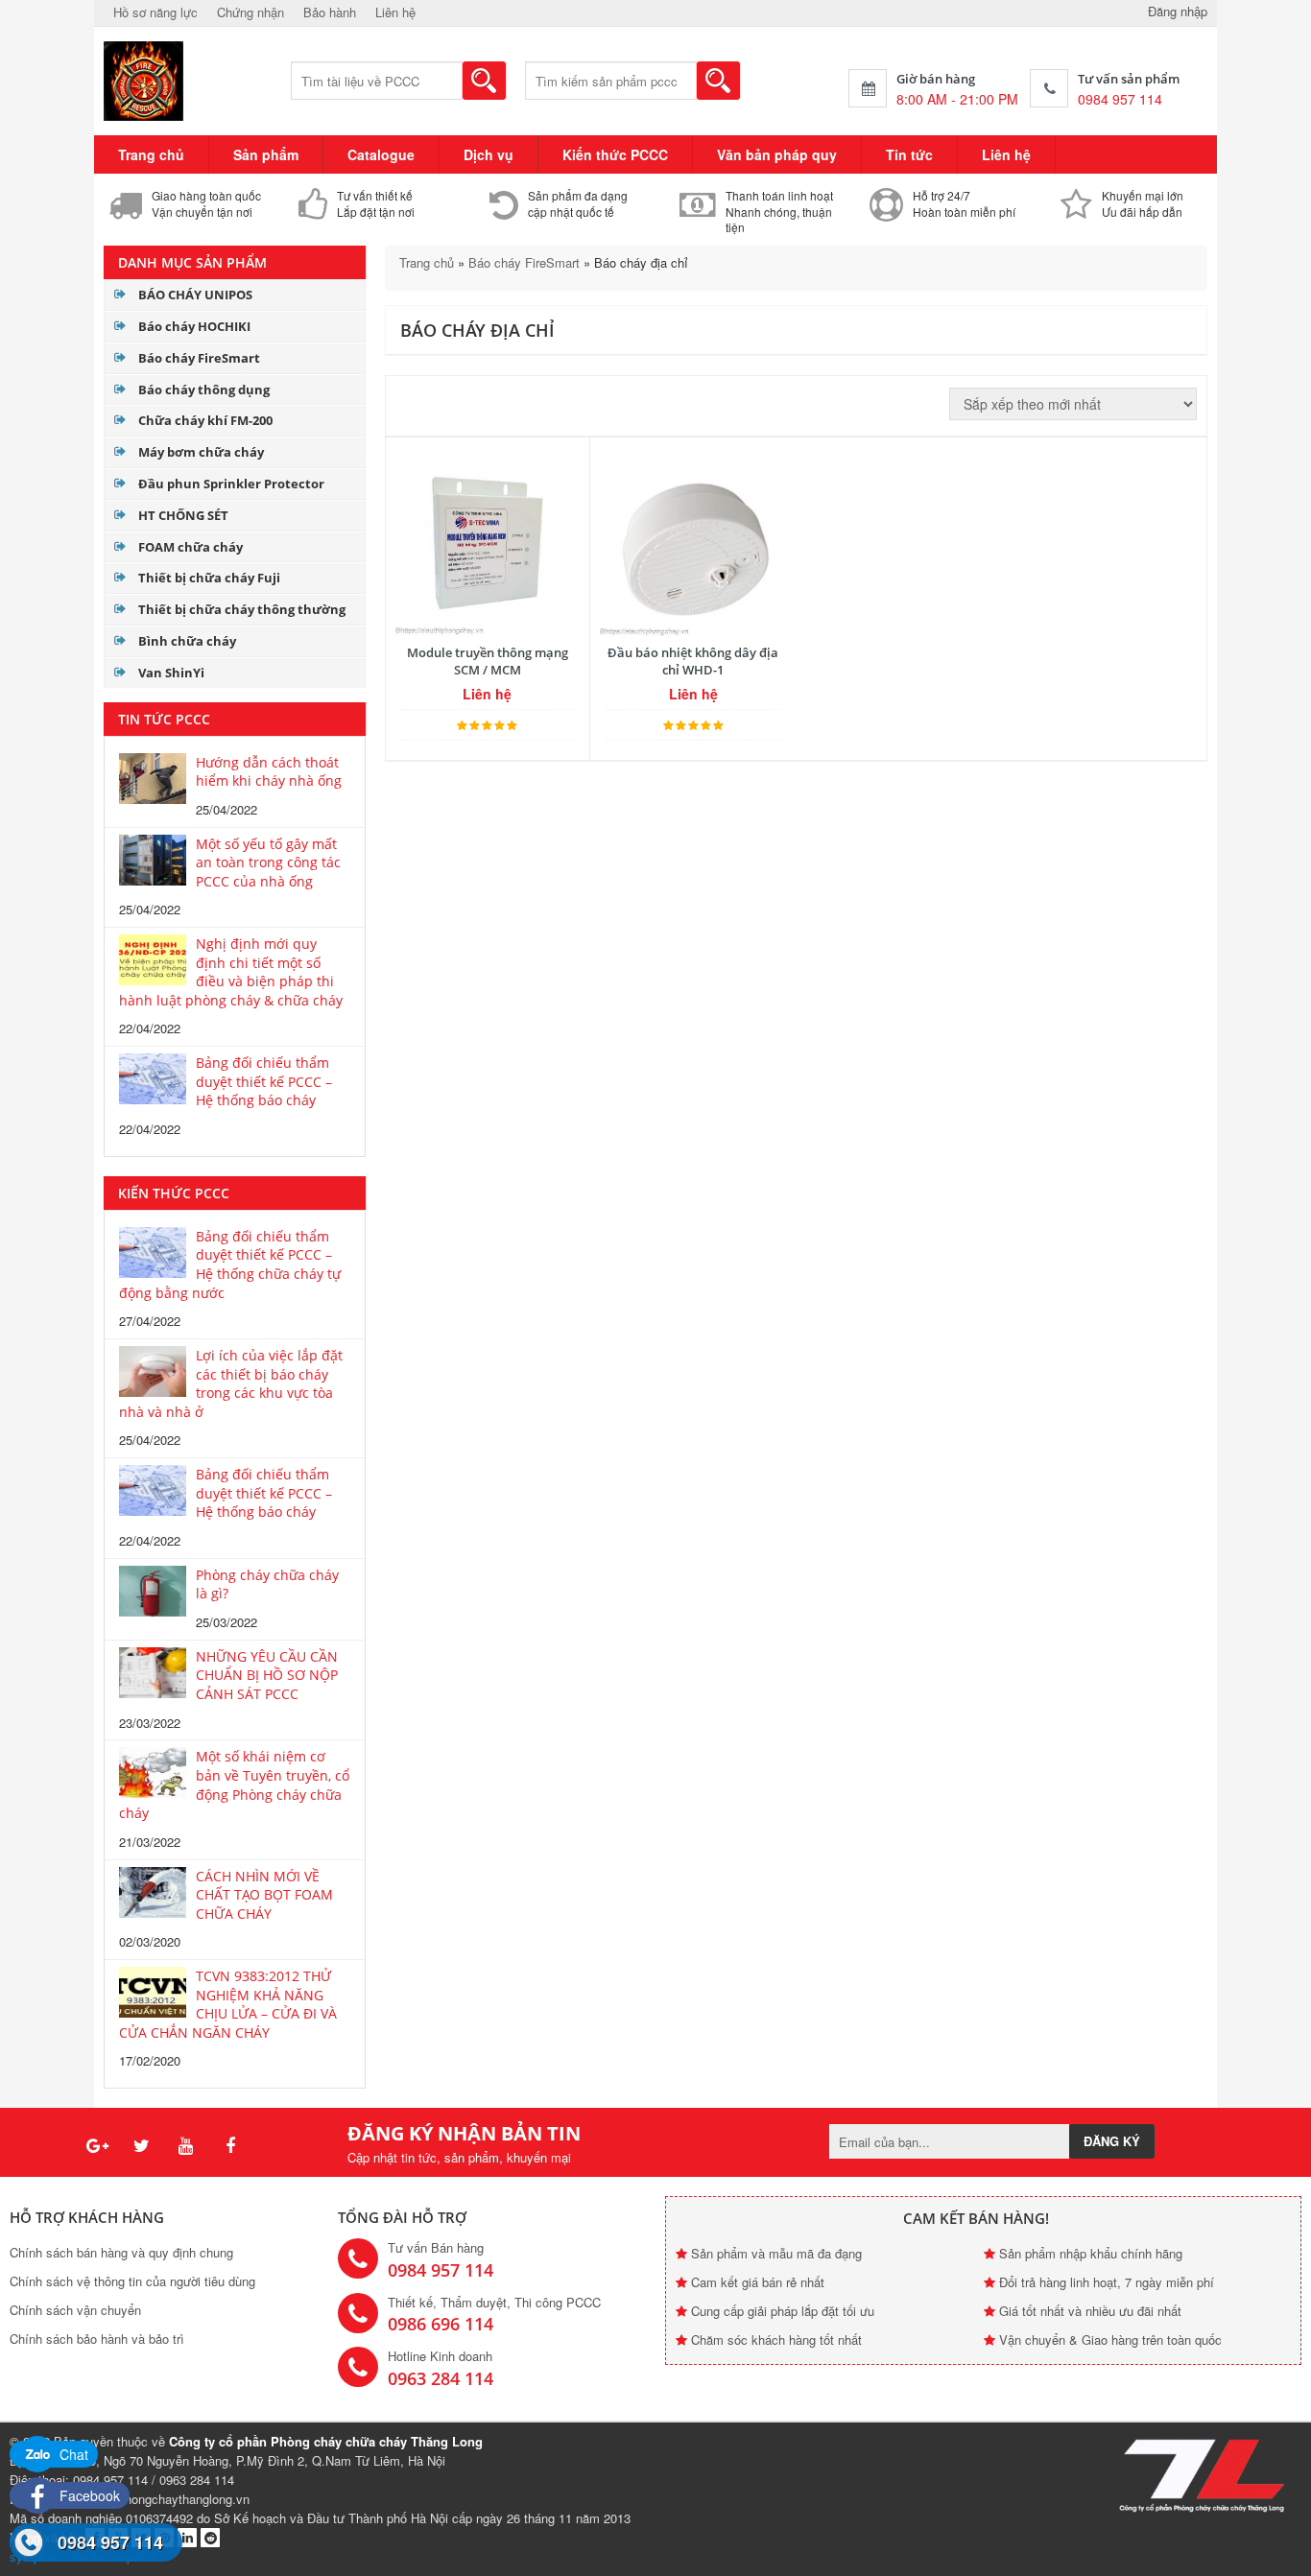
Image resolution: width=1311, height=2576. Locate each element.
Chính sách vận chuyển (75, 2310)
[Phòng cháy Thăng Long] (145, 79)
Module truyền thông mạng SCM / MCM (488, 661)
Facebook (88, 2495)
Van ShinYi (171, 673)
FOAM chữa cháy (191, 547)
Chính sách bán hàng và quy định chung (121, 2252)
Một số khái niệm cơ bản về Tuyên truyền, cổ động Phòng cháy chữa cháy (234, 1784)
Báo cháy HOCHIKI (194, 326)
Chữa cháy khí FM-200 (205, 420)
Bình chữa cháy (187, 641)
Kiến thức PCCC (615, 154)
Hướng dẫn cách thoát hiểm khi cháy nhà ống (269, 772)
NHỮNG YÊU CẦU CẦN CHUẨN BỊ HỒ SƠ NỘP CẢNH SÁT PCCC (267, 1675)
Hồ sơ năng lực (155, 12)
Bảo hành (330, 12)
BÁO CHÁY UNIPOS (195, 295)
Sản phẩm (266, 154)
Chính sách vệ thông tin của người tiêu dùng (132, 2281)
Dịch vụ (489, 154)
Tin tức (909, 154)
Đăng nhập (1178, 11)
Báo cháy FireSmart (199, 358)
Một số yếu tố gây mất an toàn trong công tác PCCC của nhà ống (268, 863)
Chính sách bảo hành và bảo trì (97, 2339)
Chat (72, 2454)
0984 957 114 (110, 2542)
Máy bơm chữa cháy (201, 452)
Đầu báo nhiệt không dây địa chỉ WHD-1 (693, 661)
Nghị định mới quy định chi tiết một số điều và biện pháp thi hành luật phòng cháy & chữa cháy (231, 972)
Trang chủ (151, 154)
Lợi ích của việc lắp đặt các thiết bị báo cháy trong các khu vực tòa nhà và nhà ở (231, 1383)
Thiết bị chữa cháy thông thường (242, 609)
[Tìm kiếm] (484, 81)
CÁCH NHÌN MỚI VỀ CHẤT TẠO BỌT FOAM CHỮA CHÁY (264, 1895)
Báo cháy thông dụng (204, 390)
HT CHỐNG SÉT (183, 515)
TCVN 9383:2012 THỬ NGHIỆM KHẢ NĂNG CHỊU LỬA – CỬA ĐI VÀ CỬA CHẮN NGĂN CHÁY (228, 2004)
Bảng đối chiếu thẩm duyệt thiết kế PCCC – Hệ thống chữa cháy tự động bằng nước (230, 1264)
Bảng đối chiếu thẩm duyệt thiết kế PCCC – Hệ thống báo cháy (264, 1081)
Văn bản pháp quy (777, 154)
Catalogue (381, 154)
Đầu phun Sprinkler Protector (231, 484)
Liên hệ (395, 12)
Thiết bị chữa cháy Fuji (209, 578)
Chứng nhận (250, 12)
